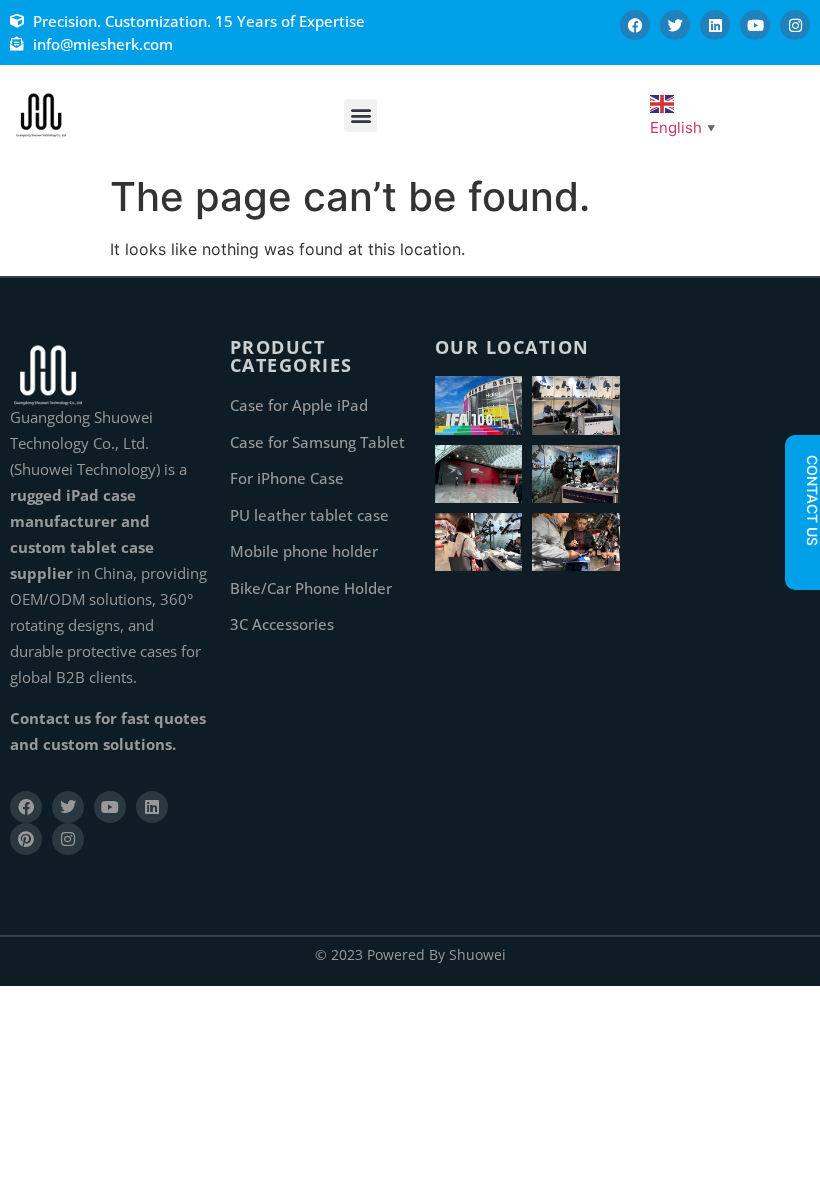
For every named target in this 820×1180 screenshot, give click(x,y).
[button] (360, 115)
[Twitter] (675, 25)
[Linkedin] (715, 25)
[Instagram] (795, 25)
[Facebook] (635, 25)
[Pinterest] (26, 839)
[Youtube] (755, 25)
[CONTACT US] (802, 563)
